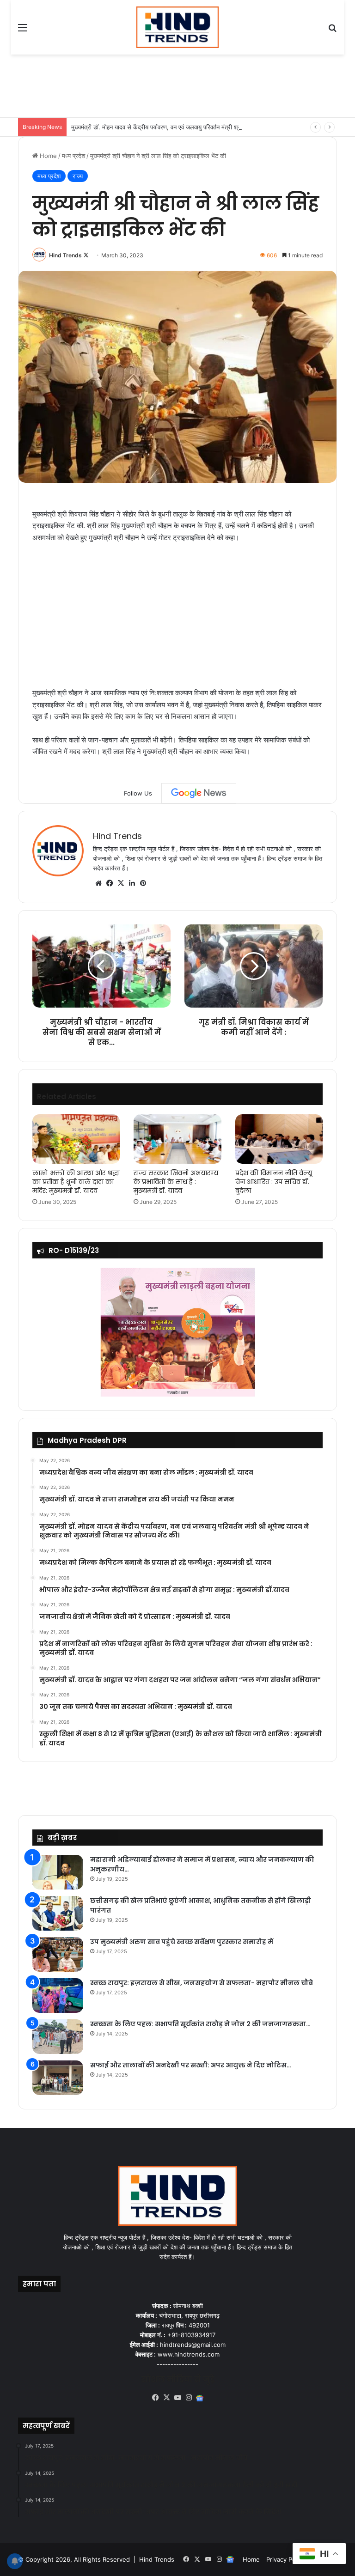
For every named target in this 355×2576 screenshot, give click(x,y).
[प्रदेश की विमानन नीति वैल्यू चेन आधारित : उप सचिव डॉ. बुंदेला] (279, 1139)
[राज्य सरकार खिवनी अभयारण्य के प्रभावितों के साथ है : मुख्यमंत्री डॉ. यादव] (177, 1139)
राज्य (78, 176)
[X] (121, 883)
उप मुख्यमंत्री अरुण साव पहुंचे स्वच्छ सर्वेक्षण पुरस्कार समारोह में (182, 1942)
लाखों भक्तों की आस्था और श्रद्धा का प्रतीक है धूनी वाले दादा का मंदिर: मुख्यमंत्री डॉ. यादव (76, 1182)
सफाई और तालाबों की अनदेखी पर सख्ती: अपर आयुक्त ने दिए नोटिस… (191, 2065)
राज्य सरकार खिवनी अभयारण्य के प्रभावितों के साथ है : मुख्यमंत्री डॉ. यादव (176, 1182)
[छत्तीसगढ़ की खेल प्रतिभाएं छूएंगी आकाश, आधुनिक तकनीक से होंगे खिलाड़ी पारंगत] (58, 1913)
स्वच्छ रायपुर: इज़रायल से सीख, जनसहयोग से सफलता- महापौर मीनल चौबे (202, 1983)
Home (47, 156)
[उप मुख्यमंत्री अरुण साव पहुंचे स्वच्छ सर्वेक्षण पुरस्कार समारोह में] (58, 1954)
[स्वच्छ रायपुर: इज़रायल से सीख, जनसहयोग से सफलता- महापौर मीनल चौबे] (58, 1996)
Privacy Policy (286, 2559)
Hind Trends (65, 255)
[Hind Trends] (178, 27)
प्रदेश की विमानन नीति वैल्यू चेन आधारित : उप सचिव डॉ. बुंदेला (274, 1182)
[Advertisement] (186, 85)
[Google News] (199, 793)
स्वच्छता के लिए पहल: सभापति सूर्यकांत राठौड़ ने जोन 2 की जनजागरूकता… (200, 2024)
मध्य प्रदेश (73, 156)
